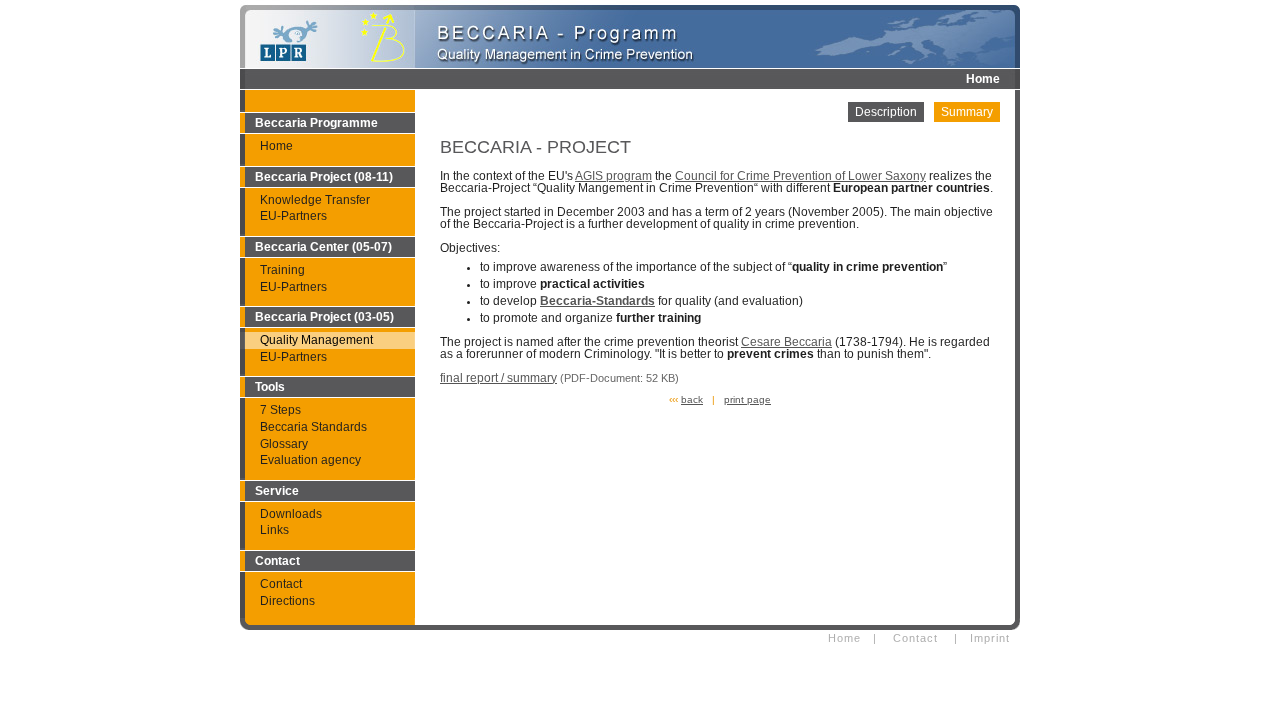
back (692, 399)
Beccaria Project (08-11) (324, 177)
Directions (287, 601)
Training (282, 270)
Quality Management (316, 340)
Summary (967, 112)
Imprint (990, 638)
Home (983, 79)
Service (277, 491)
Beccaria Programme (316, 123)
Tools (270, 387)
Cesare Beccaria (786, 342)
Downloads (291, 514)
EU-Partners (293, 216)
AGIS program (613, 176)
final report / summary (498, 378)
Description (886, 112)
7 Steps (280, 410)
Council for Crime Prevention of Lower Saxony (800, 176)
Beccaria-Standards (597, 301)
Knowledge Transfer (315, 200)
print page (747, 399)
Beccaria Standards (313, 427)
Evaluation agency (310, 460)
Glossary (284, 444)
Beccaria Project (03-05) (324, 317)
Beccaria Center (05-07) (323, 247)
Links (274, 530)
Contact (277, 561)
